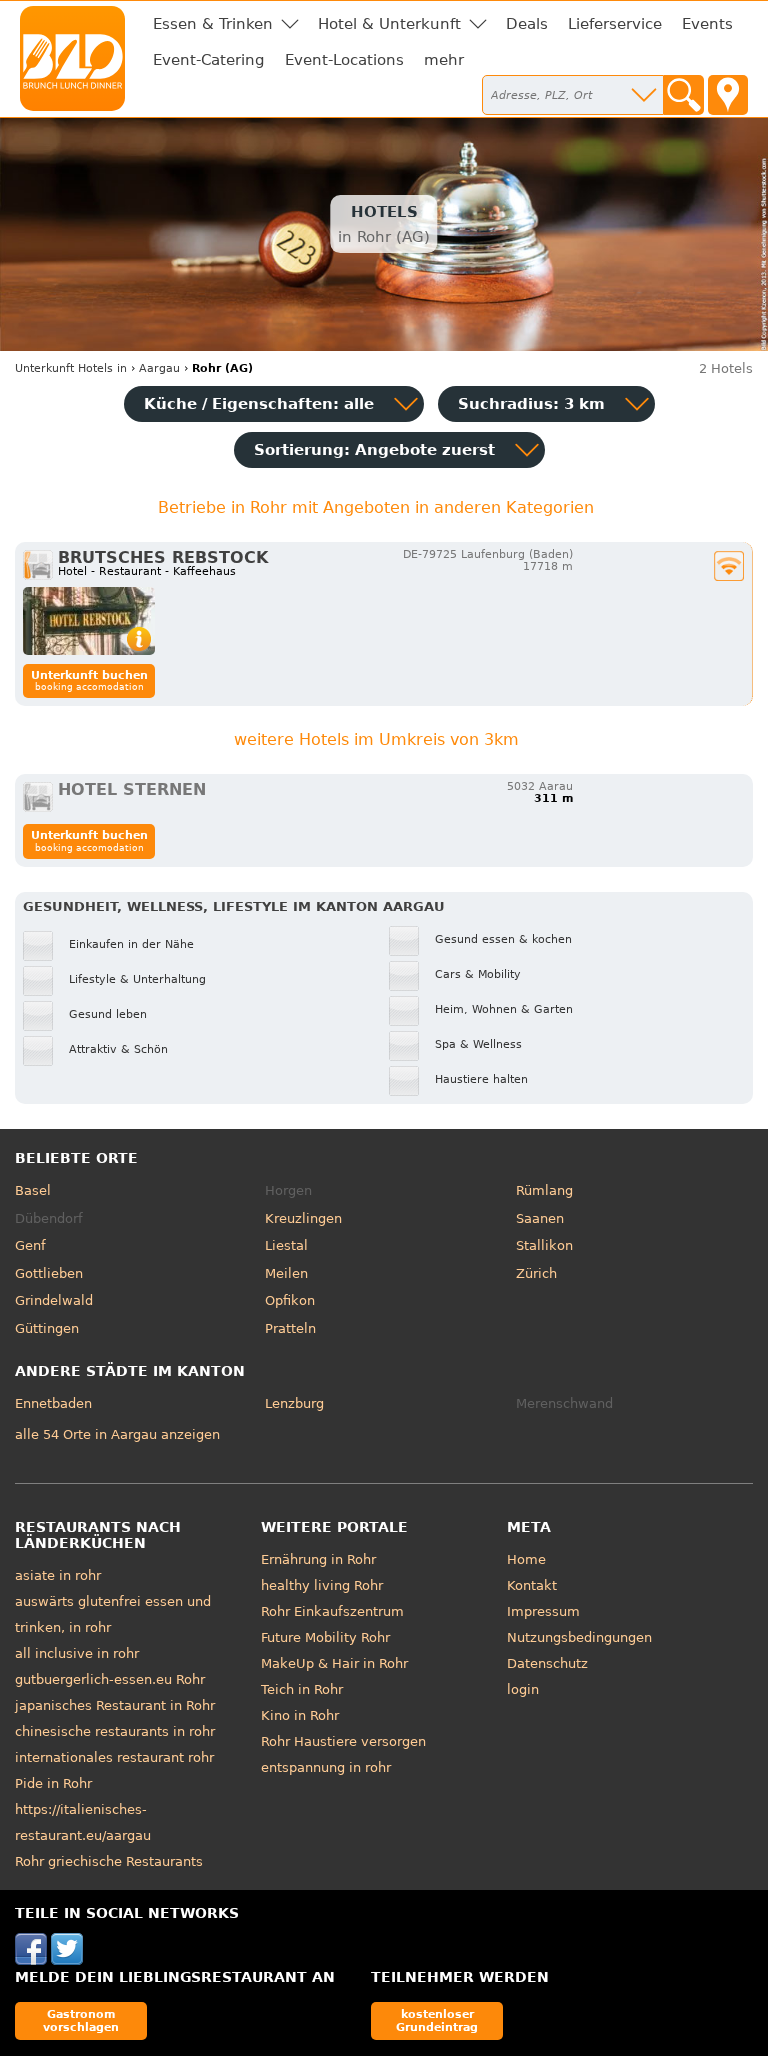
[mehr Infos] (89, 621)
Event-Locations (344, 60)
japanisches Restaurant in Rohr (115, 1705)
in (71, 368)
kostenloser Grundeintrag (437, 2020)
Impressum (543, 1611)
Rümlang (544, 1190)
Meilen (286, 1273)
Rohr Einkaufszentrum (332, 1611)
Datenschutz (547, 1663)
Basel (33, 1190)
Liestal (286, 1245)
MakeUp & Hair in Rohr (334, 1663)
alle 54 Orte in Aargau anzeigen (117, 1434)
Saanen (540, 1218)
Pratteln (290, 1328)
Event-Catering (209, 60)
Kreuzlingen (303, 1218)
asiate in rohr (58, 1575)
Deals (527, 24)
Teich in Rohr (302, 1689)
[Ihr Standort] (728, 95)
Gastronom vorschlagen (81, 2020)
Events (707, 24)
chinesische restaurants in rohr (115, 1731)
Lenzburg (294, 1403)
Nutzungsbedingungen (579, 1637)
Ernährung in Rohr (318, 1559)
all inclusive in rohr (77, 1653)
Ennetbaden (53, 1403)
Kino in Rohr (300, 1715)
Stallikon (544, 1245)
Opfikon (290, 1300)
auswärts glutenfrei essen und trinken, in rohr (113, 1614)
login (523, 1689)
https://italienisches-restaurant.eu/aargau (83, 1822)
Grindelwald (54, 1300)
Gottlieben (49, 1273)
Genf (30, 1245)
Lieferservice (615, 24)
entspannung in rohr (326, 1767)
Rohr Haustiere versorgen (343, 1741)
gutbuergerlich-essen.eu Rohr (110, 1679)
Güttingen (47, 1328)
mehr (444, 60)
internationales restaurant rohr (114, 1757)
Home (526, 1559)
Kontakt (532, 1585)
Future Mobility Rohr (325, 1637)
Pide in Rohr (53, 1783)
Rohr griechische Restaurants (109, 1861)
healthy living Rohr (322, 1585)
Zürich (536, 1273)
